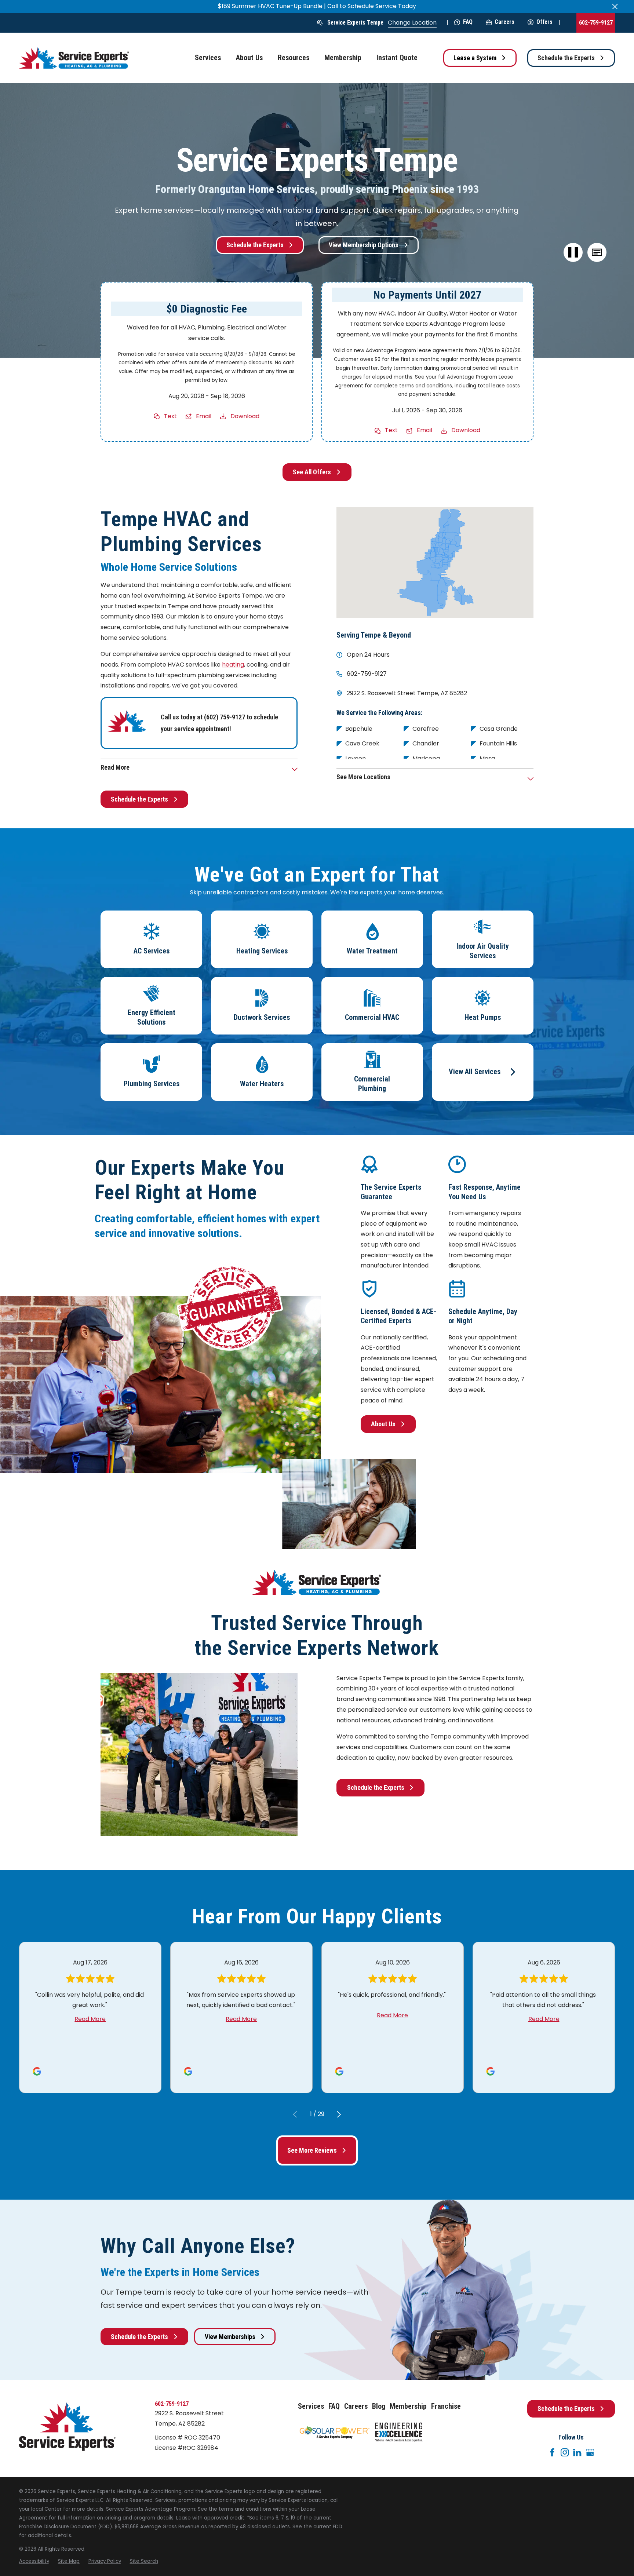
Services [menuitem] (208, 58)
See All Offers (312, 472)
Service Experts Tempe (355, 23)
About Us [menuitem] (249, 58)
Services (311, 2406)
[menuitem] (34, 2561)
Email (204, 416)
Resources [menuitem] (294, 58)
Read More (90, 2019)
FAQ (468, 22)
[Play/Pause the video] (573, 253)
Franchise (446, 2406)
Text (170, 416)
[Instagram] (565, 2452)
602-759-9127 (596, 23)
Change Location (412, 23)
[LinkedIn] (577, 2452)
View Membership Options (364, 245)
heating (233, 665)
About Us (383, 1424)
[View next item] (339, 2115)
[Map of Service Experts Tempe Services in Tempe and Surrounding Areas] (435, 562)
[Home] (74, 58)
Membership (408, 2406)
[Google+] (590, 2452)
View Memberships (230, 2337)
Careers (504, 22)
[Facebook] (552, 2452)
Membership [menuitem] (343, 58)
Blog (379, 2406)
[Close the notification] (615, 7)
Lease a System (475, 58)
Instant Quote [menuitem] (397, 58)
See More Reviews (312, 2150)
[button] (597, 253)
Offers (544, 22)
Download (245, 416)
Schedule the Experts (566, 58)
